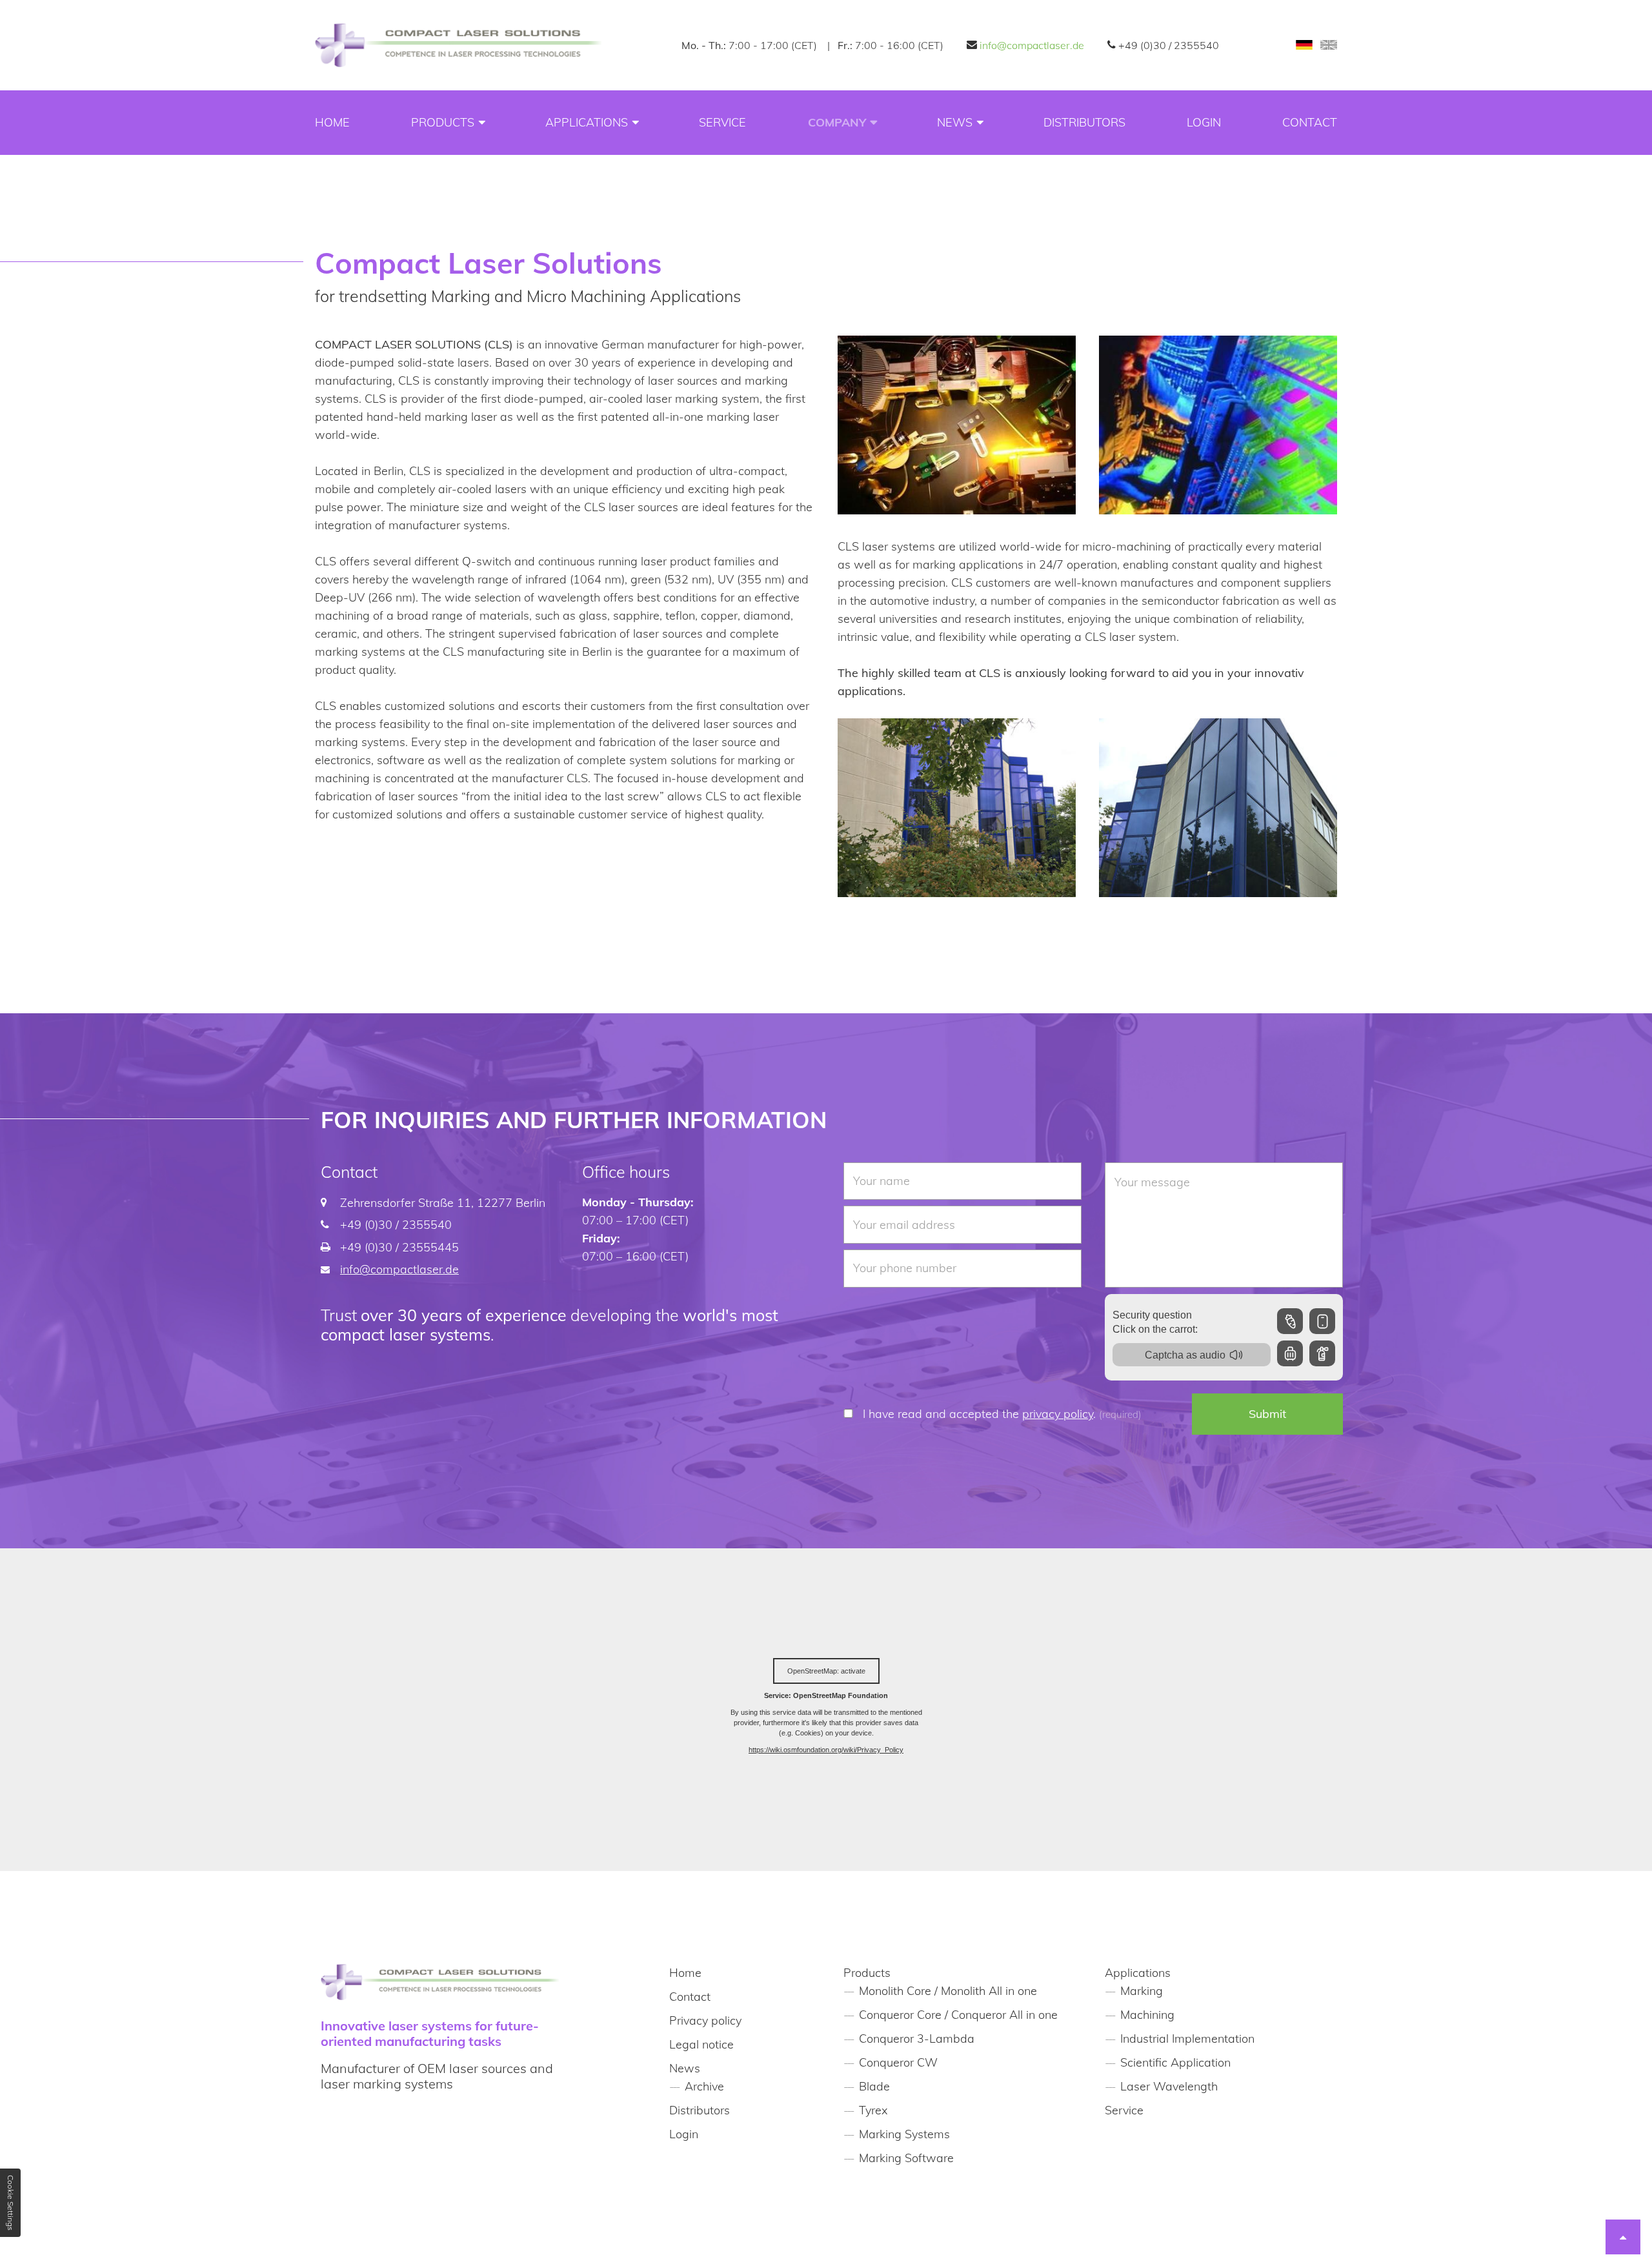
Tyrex (873, 2110)
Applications (587, 122)
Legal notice (701, 2044)
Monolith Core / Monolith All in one (948, 1991)
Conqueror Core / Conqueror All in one (958, 2015)
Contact (1310, 122)
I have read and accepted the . (1002, 1414)
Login (1204, 122)
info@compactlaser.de (1032, 45)
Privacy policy (705, 2020)
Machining (1147, 2015)
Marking (1142, 1991)
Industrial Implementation (1187, 2038)
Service (722, 122)
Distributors (1084, 122)
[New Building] (957, 911)
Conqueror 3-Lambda (917, 2038)
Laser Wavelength (1169, 2086)
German (1304, 45)
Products (443, 122)
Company (837, 122)
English (1329, 45)
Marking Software (906, 2158)
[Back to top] (1623, 2237)
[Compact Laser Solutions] (957, 528)
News (955, 122)
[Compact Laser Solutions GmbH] (458, 45)
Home (332, 122)
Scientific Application (1175, 2062)
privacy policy (1058, 1414)
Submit (1267, 1414)
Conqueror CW (898, 2062)
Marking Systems (904, 2134)
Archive (704, 2086)
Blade (874, 2086)
